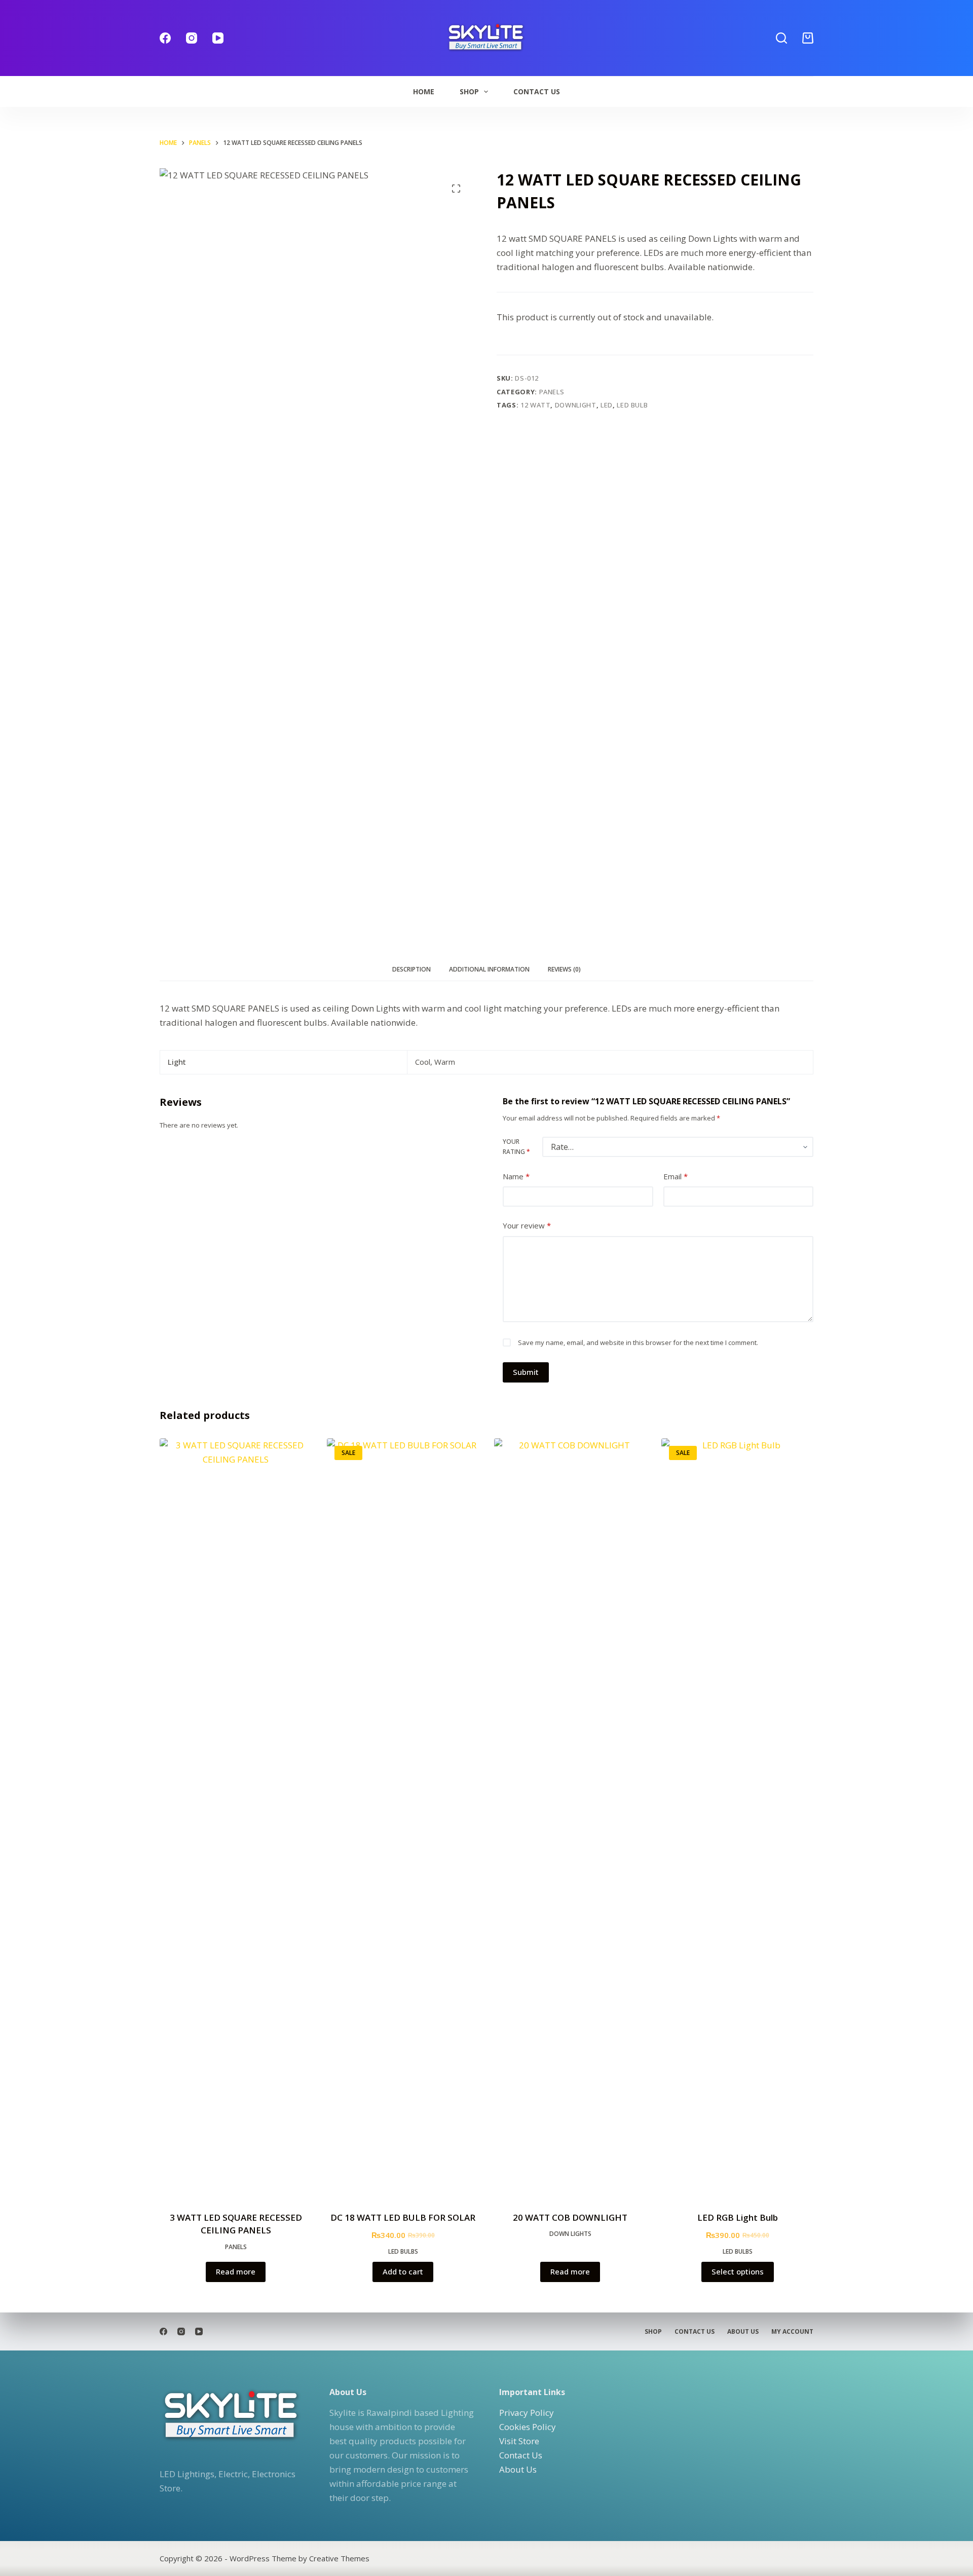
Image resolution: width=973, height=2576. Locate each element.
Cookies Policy (528, 2427)
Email (676, 1176)
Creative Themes (339, 2558)
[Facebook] (165, 38)
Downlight (576, 405)
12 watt (536, 405)
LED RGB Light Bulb (738, 2217)
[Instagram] (192, 38)
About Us (743, 2332)
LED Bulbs (403, 2251)
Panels (552, 392)
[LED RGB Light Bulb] (737, 1818)
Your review (527, 1225)
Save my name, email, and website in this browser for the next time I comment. (638, 1342)
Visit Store (519, 2441)
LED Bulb (632, 405)
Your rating (516, 1147)
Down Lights (570, 2234)
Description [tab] (411, 969)
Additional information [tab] (489, 969)
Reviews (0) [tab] (564, 969)
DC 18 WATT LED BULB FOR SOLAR (403, 2217)
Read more (236, 2271)
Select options (738, 2271)
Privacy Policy (527, 2413)
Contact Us (537, 91)
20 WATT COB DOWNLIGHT (570, 2217)
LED (607, 405)
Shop (469, 91)
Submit (526, 1372)
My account (792, 2332)
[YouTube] (218, 38)
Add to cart (403, 2271)
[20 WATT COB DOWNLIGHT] (570, 1818)
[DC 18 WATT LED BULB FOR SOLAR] (403, 1818)
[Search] (781, 38)
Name (516, 1176)
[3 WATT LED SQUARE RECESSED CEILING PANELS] (236, 1818)
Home (424, 91)
